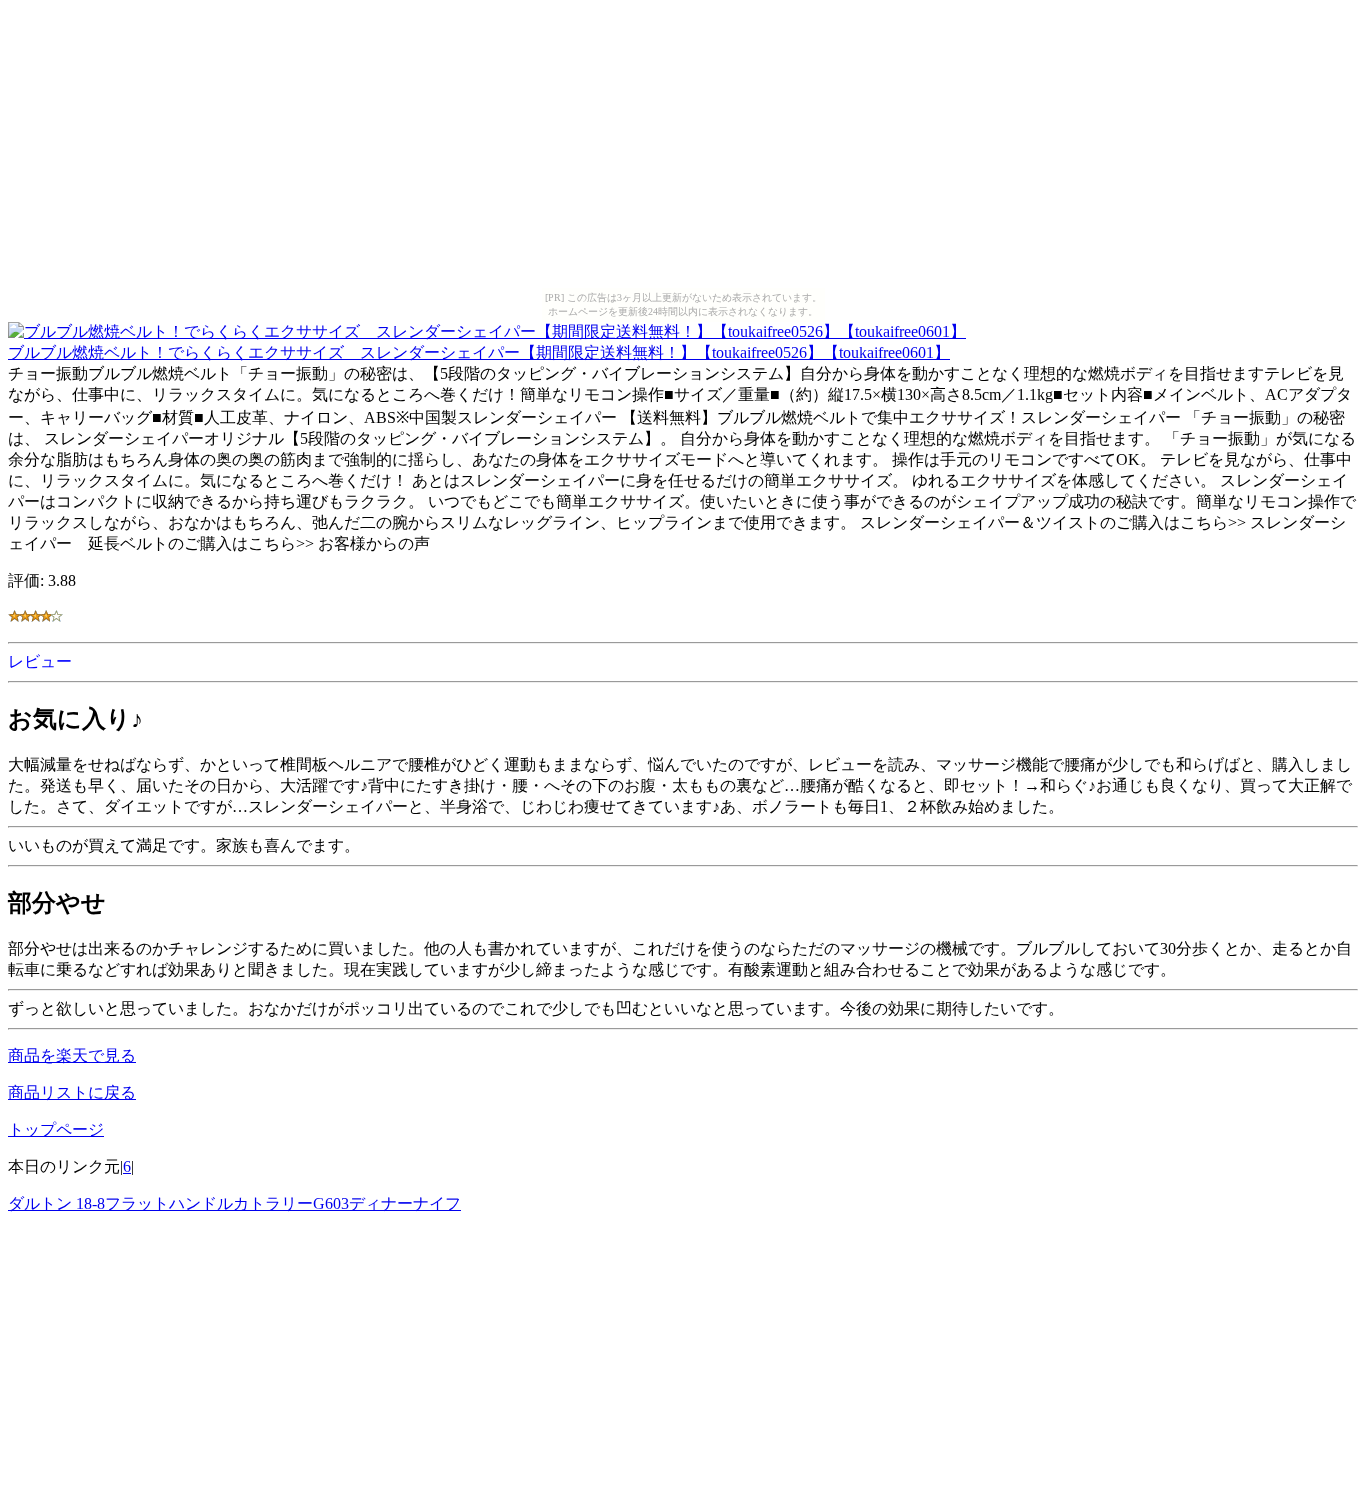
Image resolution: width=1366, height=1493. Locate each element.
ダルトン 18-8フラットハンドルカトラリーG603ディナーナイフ (234, 1203)
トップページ (56, 1129)
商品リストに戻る (72, 1092)
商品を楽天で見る (72, 1055)
